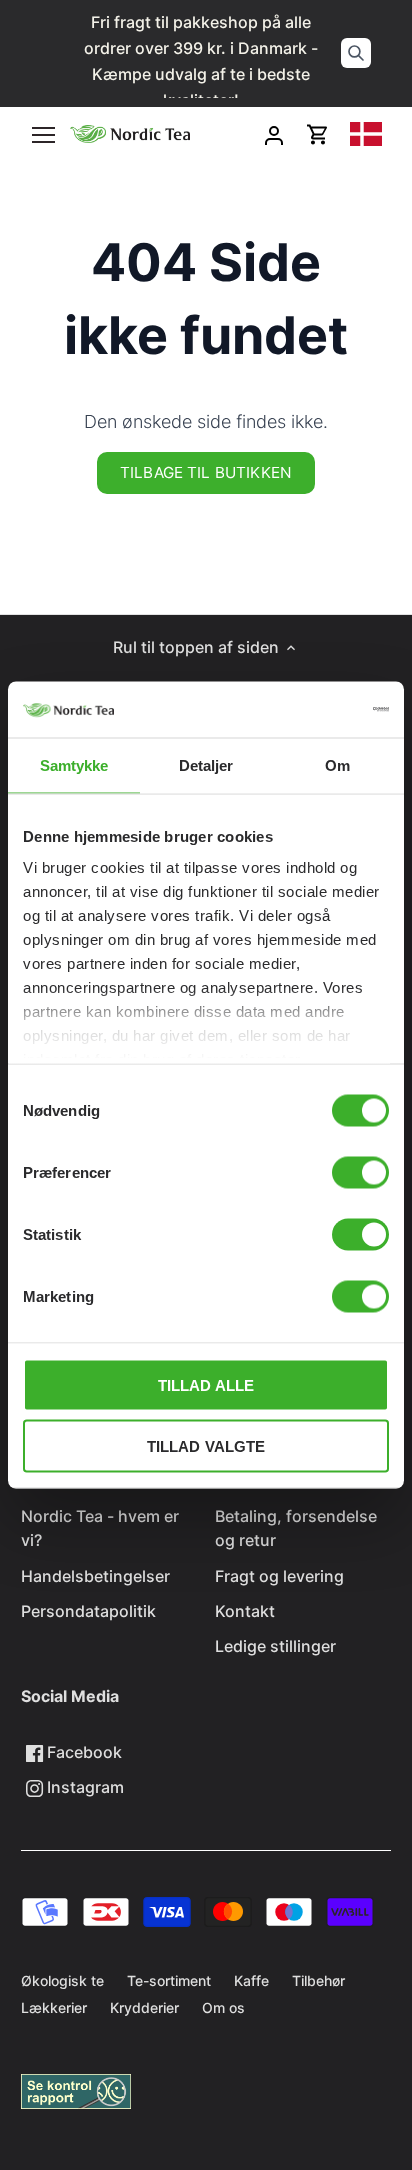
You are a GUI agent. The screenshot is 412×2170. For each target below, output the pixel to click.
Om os (223, 2007)
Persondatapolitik (88, 1611)
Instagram (83, 1787)
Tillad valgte (206, 1445)
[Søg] (356, 53)
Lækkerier (54, 2007)
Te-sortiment (169, 1980)
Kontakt (245, 1611)
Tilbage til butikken (206, 472)
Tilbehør (318, 1980)
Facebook (82, 1752)
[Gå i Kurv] (318, 134)
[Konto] (274, 134)
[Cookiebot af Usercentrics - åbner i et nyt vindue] (301, 710)
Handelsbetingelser (95, 1576)
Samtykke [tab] (74, 764)
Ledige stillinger (275, 1646)
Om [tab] (337, 764)
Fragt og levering (279, 1576)
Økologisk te (62, 1980)
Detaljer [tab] (206, 764)
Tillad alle (206, 1384)
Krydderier (144, 2007)
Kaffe (251, 1980)
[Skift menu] (43, 135)
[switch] (360, 1172)
